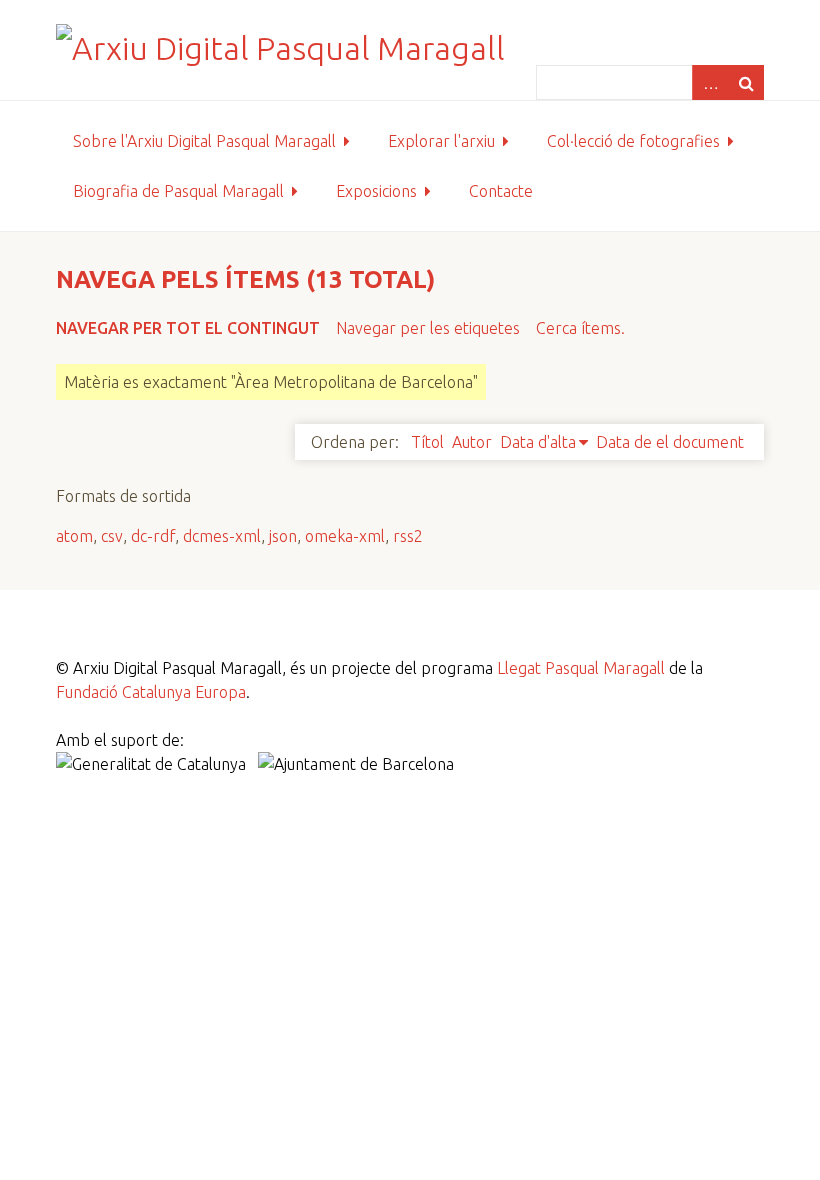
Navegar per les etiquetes (428, 328)
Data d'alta (538, 442)
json (283, 536)
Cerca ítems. (580, 328)
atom (74, 536)
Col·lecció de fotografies (633, 141)
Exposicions (376, 191)
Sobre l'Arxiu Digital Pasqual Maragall (204, 141)
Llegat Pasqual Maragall (581, 668)
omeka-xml (345, 536)
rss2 (408, 536)
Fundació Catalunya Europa (151, 692)
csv (112, 536)
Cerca (746, 82)
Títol (427, 442)
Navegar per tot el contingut (188, 328)
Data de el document (670, 442)
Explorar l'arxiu (441, 141)
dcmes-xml (222, 536)
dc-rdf (153, 536)
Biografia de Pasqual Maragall (178, 191)
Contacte (501, 191)
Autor (472, 442)
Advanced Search (710, 82)
